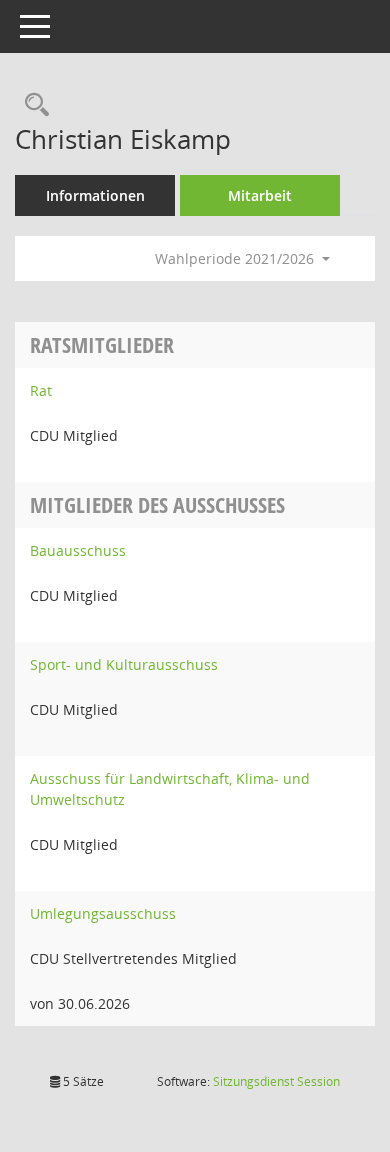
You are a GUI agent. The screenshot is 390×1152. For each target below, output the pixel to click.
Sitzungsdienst (276, 1081)
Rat (41, 390)
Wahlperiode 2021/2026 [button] (236, 258)
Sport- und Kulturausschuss (124, 664)
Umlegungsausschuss (103, 913)
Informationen (95, 195)
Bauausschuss (78, 550)
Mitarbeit (260, 195)
